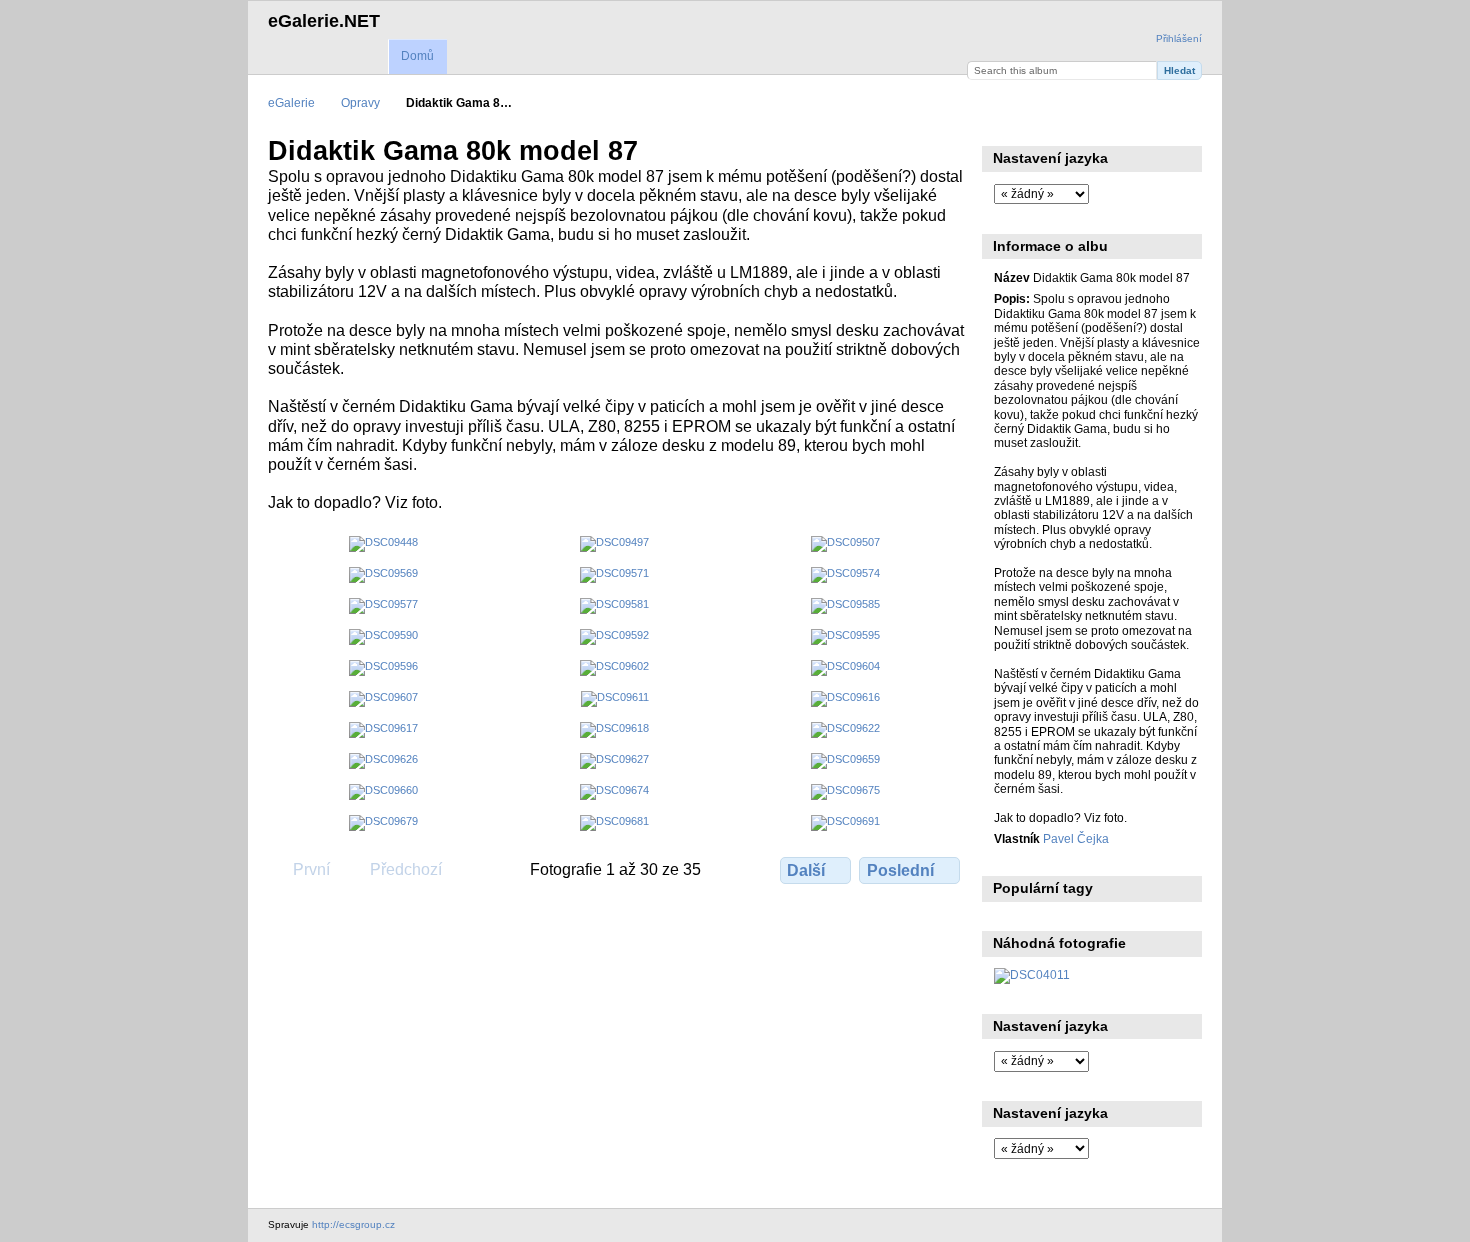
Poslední (900, 870)
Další (806, 870)
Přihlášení (1179, 38)
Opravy (360, 102)
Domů (417, 56)
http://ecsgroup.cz (353, 1224)
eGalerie (291, 102)
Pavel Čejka (1076, 838)
